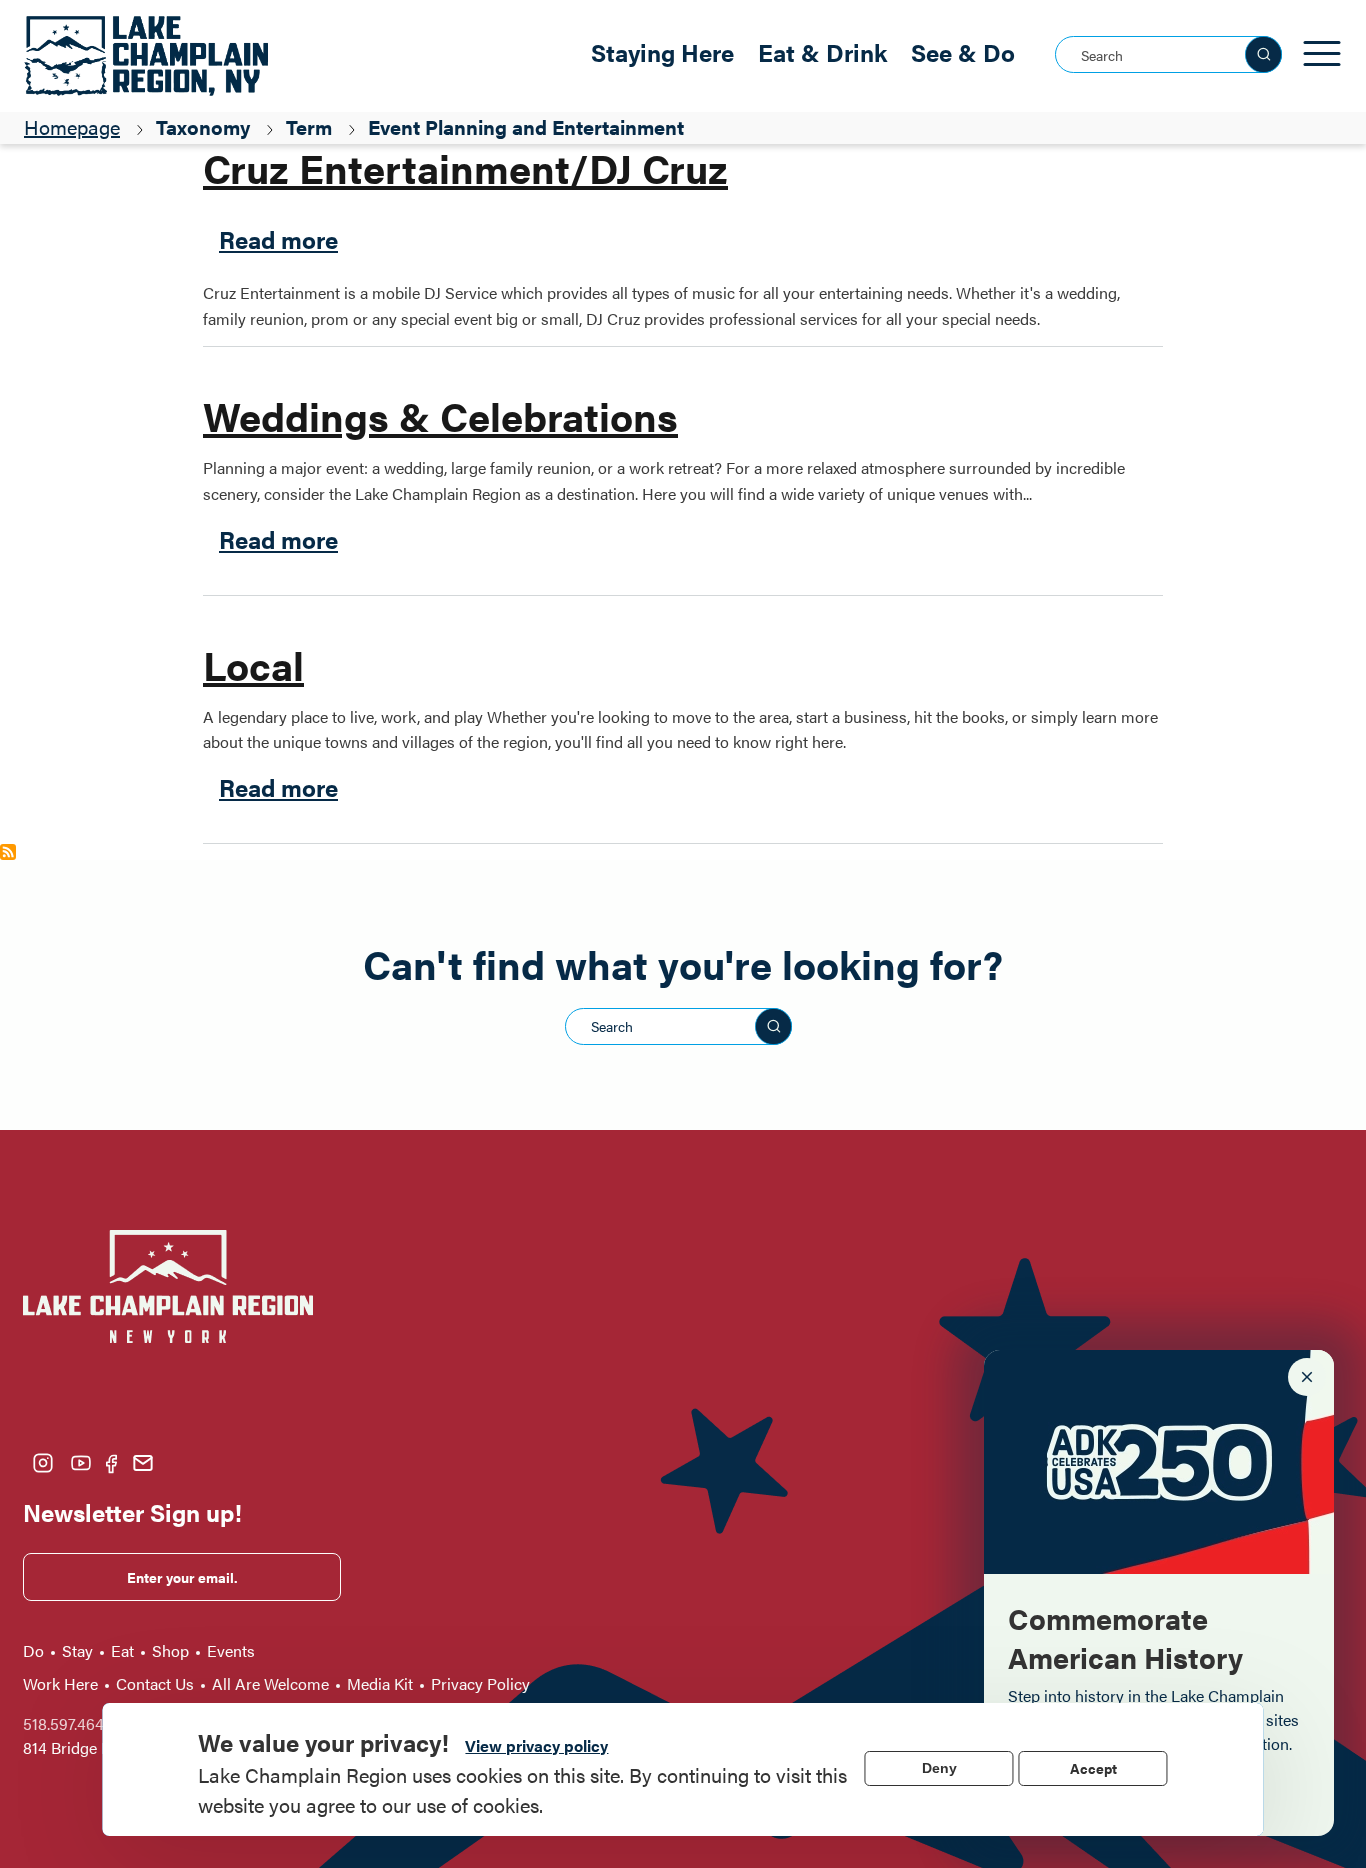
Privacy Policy (480, 1683)
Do (33, 1650)
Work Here (60, 1683)
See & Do (963, 52)
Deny (939, 1768)
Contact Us (155, 1683)
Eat (122, 1650)
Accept (1093, 1768)
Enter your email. (182, 1577)
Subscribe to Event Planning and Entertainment (8, 852)
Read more (278, 239)
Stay (77, 1650)
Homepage (72, 126)
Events (231, 1650)
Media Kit (380, 1683)
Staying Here (662, 52)
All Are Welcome (270, 1683)
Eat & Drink (822, 52)
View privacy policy (536, 1745)
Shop (170, 1650)
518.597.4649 (68, 1723)
